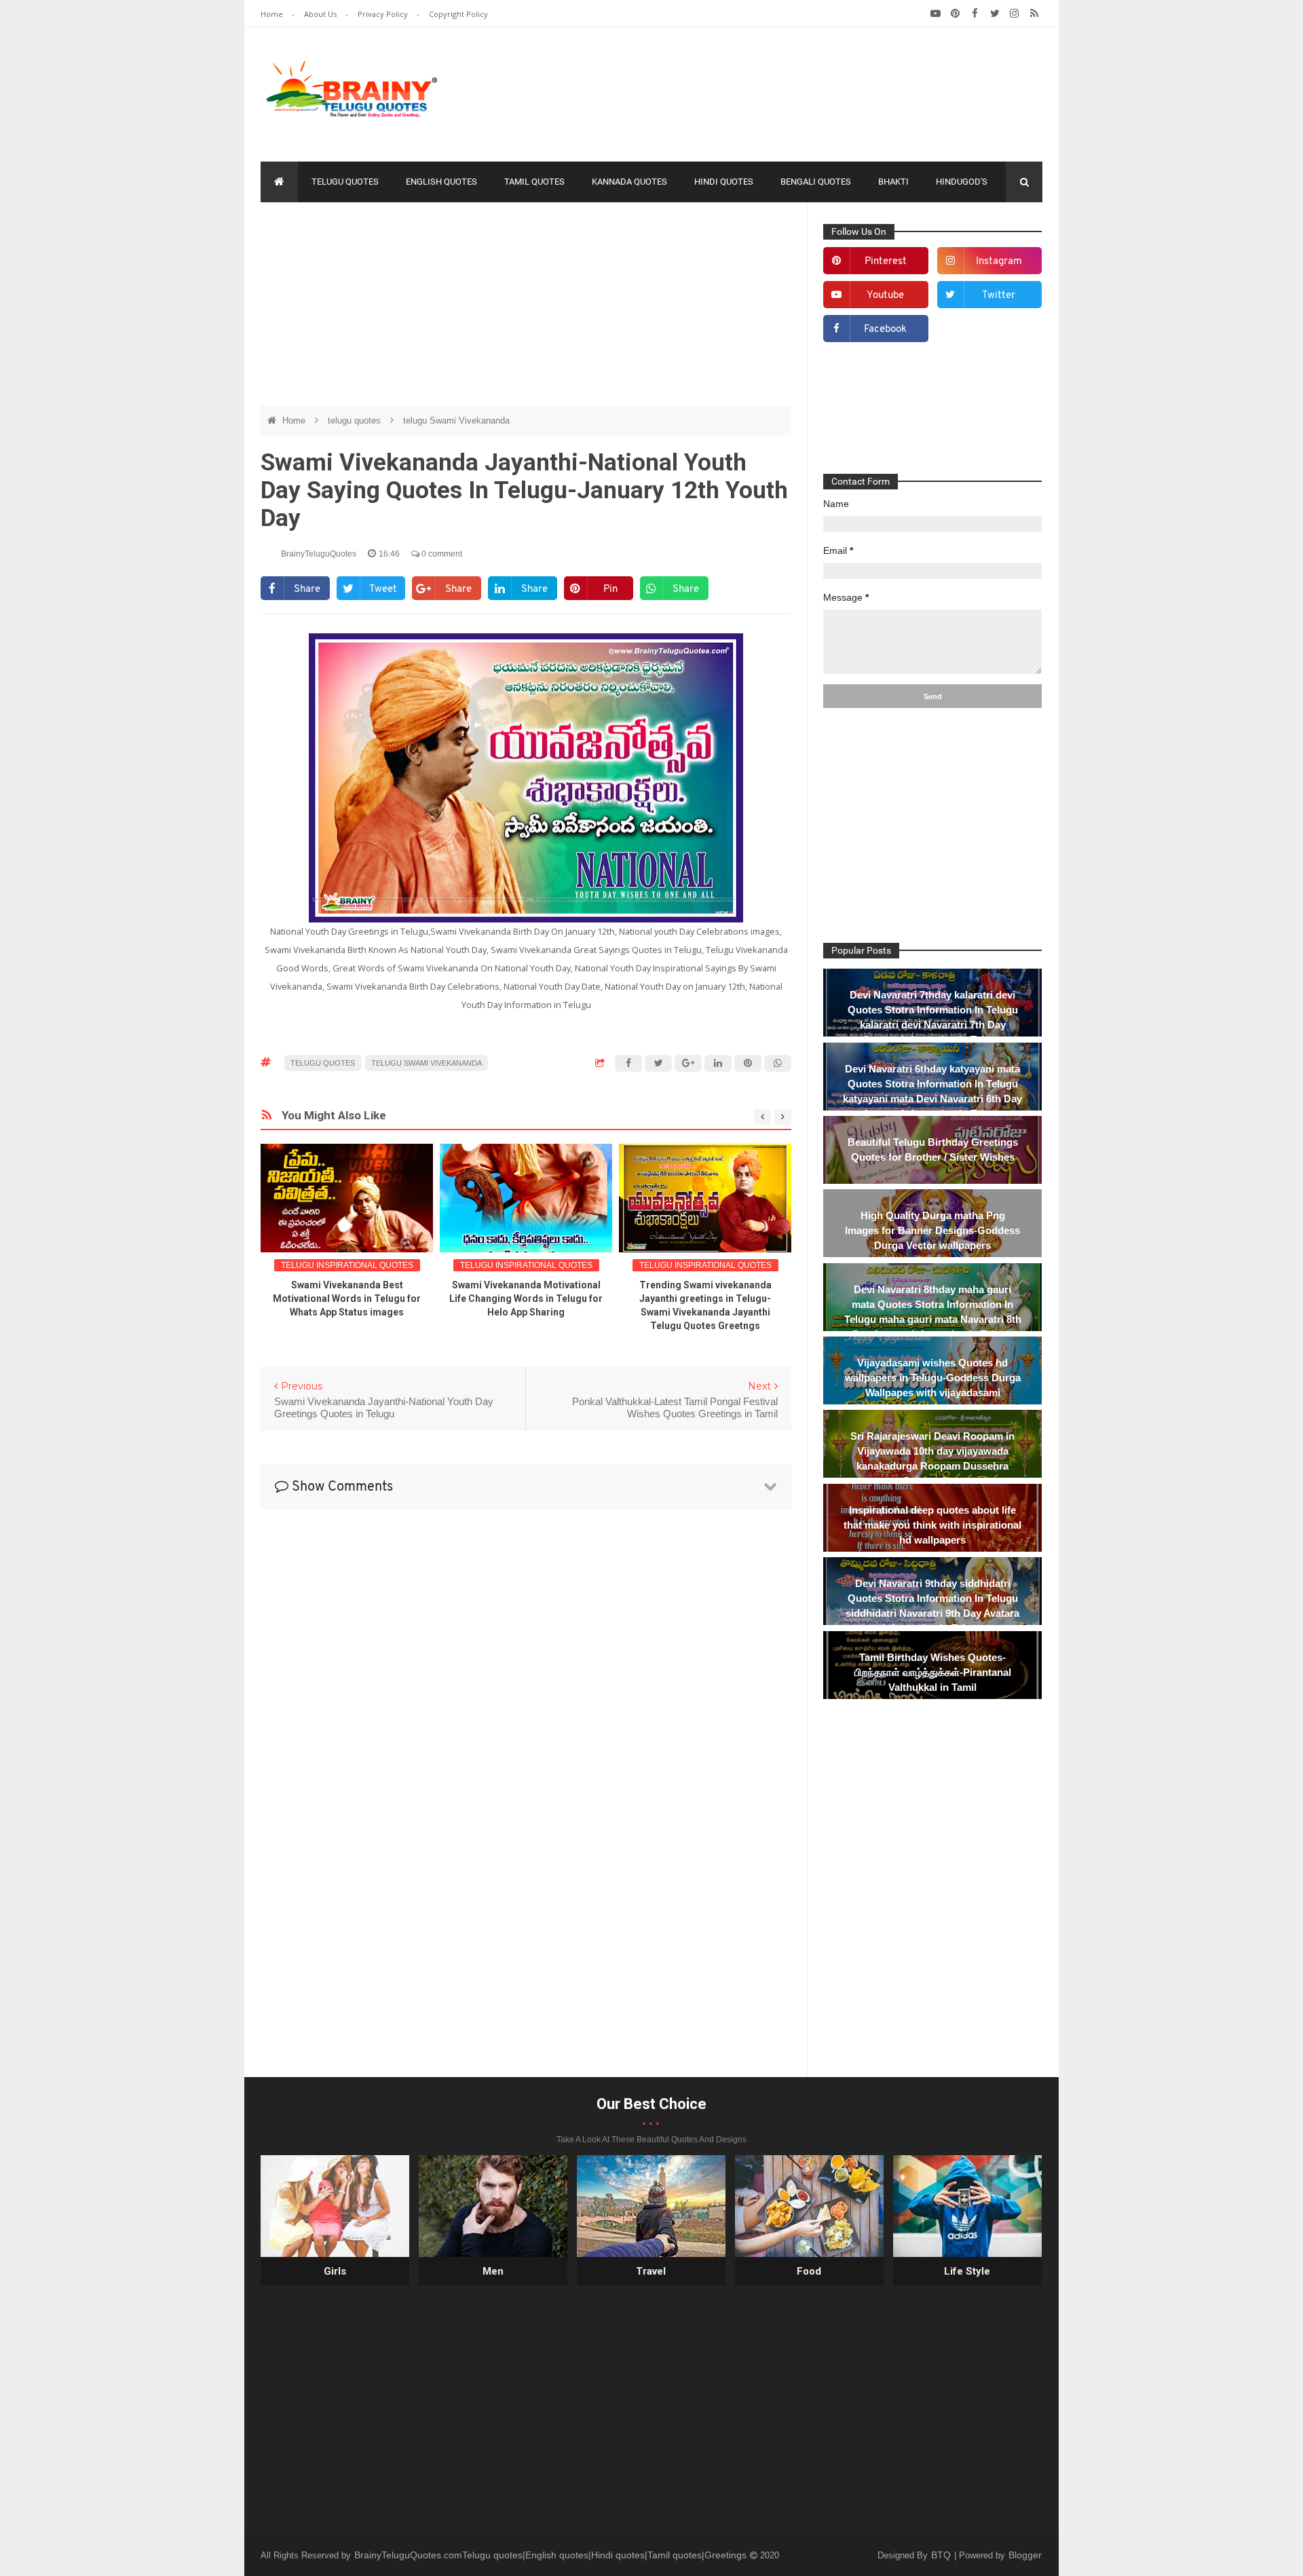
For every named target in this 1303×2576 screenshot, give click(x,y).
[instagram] (1014, 14)
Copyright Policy (458, 14)
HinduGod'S (962, 182)
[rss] (1034, 14)
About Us (321, 14)
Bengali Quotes (816, 182)
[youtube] (936, 14)
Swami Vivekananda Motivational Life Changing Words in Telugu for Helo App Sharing (526, 1299)
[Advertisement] (795, 92)
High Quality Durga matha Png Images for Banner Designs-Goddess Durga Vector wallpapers (932, 1230)
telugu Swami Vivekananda (456, 421)
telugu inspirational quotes (347, 1265)
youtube (885, 296)
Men (493, 2271)
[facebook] (975, 14)
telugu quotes (356, 421)
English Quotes (441, 182)
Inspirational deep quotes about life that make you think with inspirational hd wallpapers (932, 1525)
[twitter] (995, 14)
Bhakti (893, 182)
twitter (999, 296)
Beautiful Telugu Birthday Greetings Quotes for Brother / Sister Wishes (933, 1150)
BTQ (942, 2555)
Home (273, 14)
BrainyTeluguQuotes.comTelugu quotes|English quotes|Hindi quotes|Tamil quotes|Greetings (552, 2555)
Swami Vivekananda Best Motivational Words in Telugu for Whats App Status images (347, 1299)
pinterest (886, 262)
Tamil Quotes (534, 182)
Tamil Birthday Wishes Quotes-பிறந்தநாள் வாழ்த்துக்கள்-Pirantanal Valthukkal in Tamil (933, 1672)
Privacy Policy (384, 14)
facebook (885, 330)
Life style (967, 2271)
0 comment (441, 554)
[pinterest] (955, 14)
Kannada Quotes (629, 182)
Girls (335, 2271)
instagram (999, 262)
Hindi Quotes (724, 182)
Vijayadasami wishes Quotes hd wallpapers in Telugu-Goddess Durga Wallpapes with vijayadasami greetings (933, 1385)
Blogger (1025, 2555)
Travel (651, 2271)
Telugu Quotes (345, 182)
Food (809, 2271)
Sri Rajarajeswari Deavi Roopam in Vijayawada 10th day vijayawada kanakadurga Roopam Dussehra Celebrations (932, 1458)
